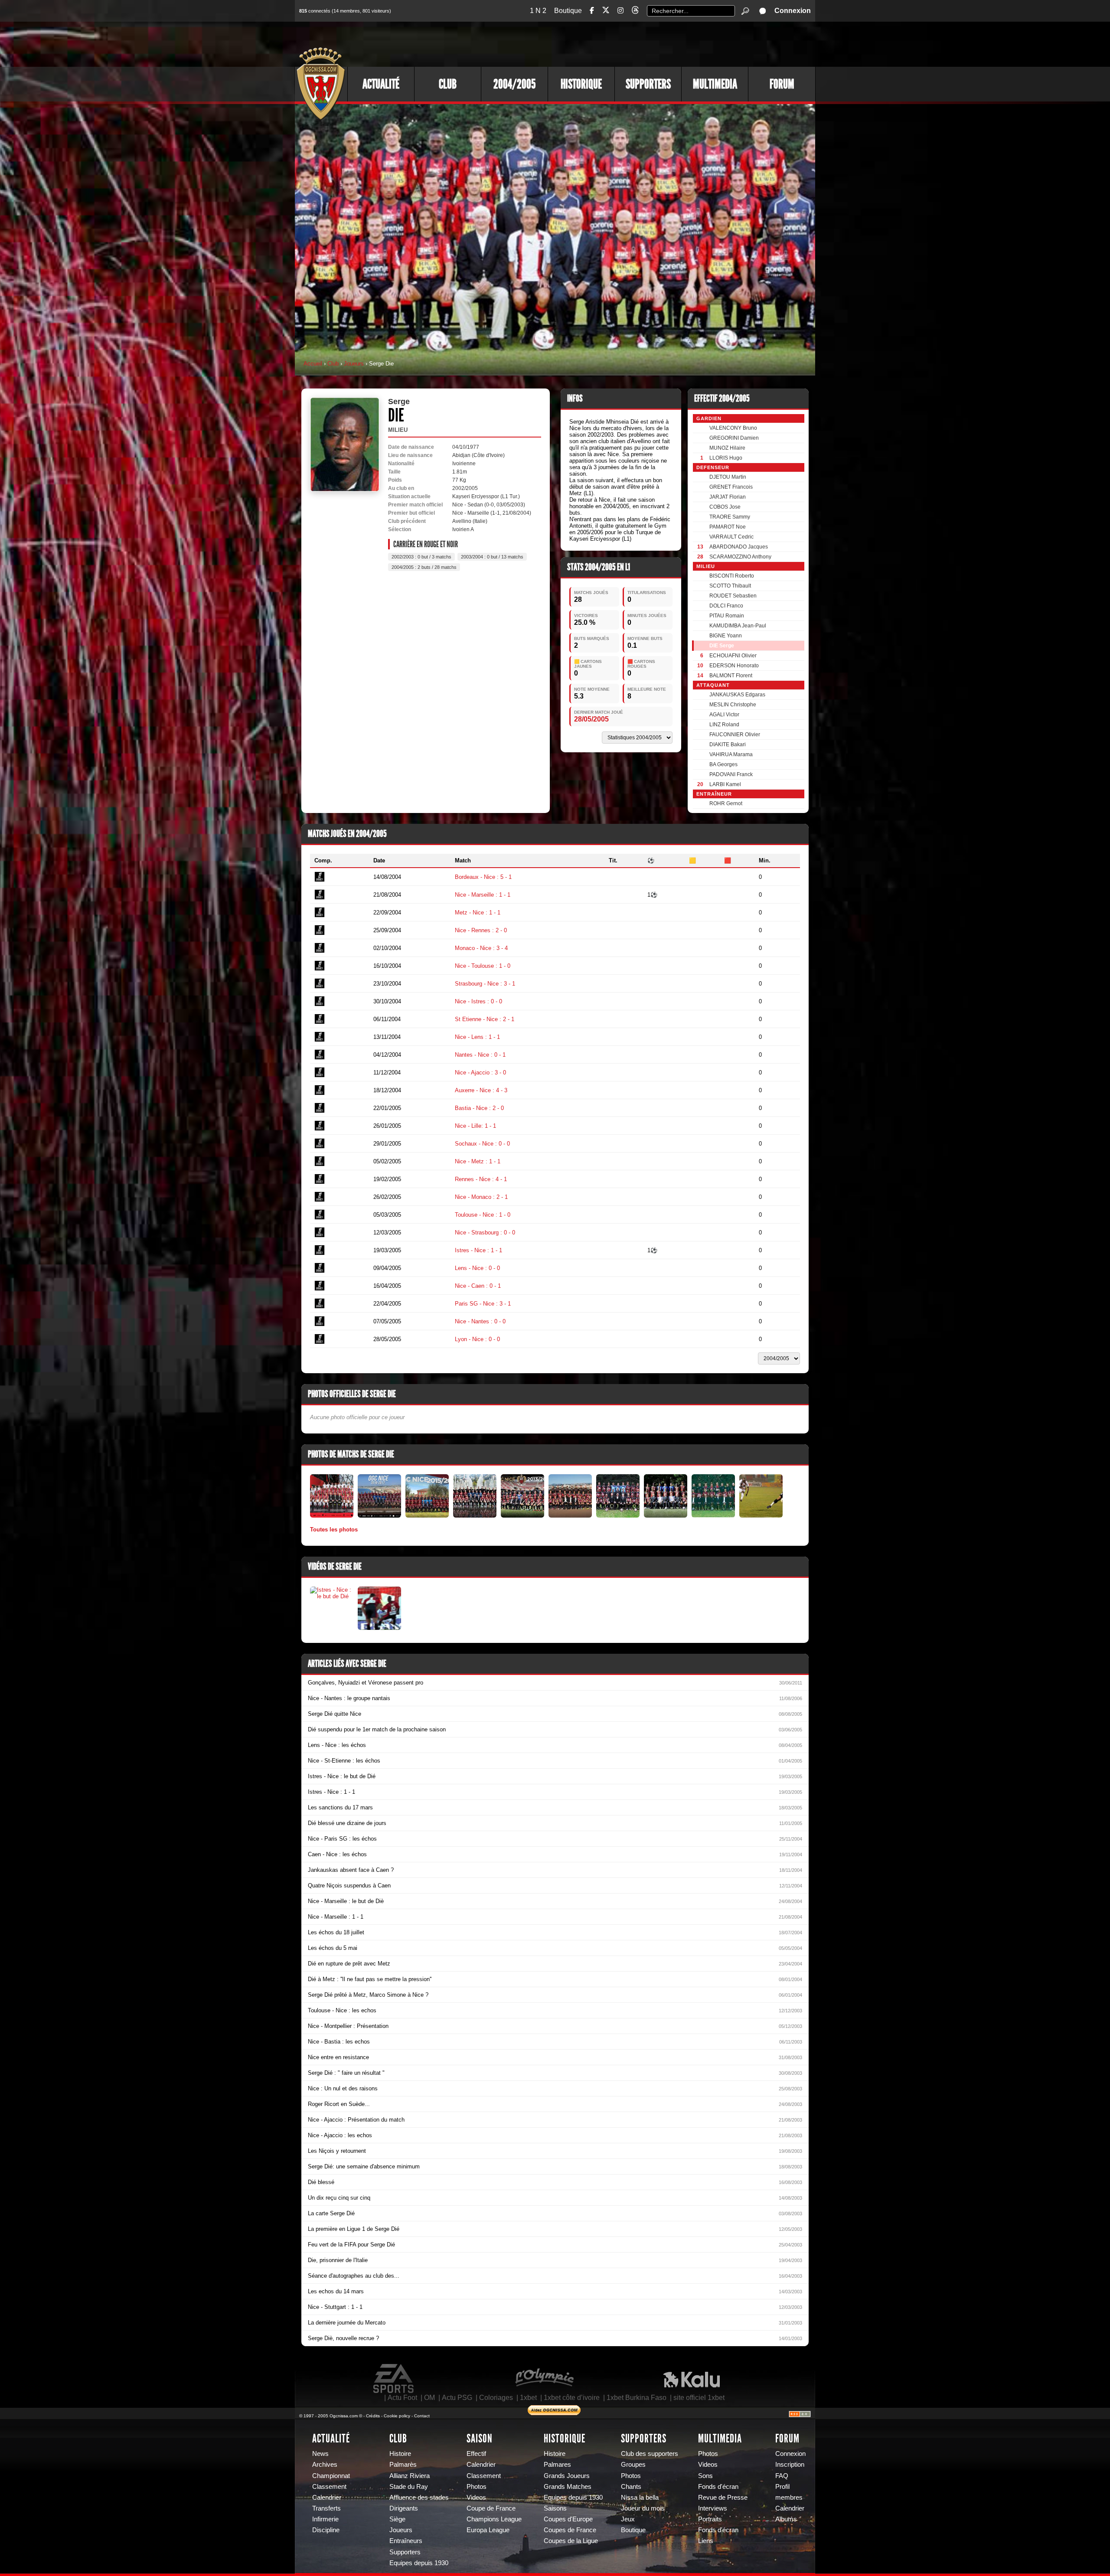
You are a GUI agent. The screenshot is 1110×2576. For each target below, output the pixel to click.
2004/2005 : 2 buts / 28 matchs (424, 567)
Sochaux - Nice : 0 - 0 (482, 1144)
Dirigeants (404, 2508)
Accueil (313, 364)
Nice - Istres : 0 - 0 (478, 1001)
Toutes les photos (334, 1530)
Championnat (331, 2476)
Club (448, 84)
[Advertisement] (657, 43)
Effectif (476, 2454)
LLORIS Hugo (726, 458)
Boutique (568, 11)
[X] (606, 11)
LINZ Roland (724, 725)
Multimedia (715, 84)
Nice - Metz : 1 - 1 (478, 1161)
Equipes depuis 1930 (419, 2563)
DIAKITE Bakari (728, 744)
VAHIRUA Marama (731, 754)
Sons (705, 2476)
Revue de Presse (723, 2498)
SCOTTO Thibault (730, 586)
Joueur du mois (643, 2508)
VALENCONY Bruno (733, 428)
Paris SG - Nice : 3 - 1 (483, 1304)
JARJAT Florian (728, 497)
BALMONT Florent (731, 676)
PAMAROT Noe (728, 527)
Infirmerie (325, 2519)
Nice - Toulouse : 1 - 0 (483, 966)
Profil (782, 2487)
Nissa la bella (640, 2498)
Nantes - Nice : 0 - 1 (480, 1055)
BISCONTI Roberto (732, 576)
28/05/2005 (591, 719)
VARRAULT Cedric (731, 537)
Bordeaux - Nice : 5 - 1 (483, 877)
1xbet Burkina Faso (637, 2398)
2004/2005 (514, 84)
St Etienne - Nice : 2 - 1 (485, 1019)
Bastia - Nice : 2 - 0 (479, 1108)
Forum (782, 84)
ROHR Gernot (726, 803)
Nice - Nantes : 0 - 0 (480, 1321)
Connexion (793, 11)
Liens (706, 2541)
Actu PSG (457, 2398)
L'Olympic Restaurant (544, 2379)
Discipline (326, 2530)
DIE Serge (722, 646)
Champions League (494, 2519)
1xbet (528, 2398)
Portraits (710, 2519)
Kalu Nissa (692, 2379)
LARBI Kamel (725, 784)
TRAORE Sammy (730, 517)
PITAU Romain (727, 616)
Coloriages (496, 2398)
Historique (581, 84)
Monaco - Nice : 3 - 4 (481, 948)
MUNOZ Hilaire (727, 448)
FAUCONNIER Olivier (735, 735)
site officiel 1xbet (699, 2398)
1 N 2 (538, 11)
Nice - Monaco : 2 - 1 (481, 1197)
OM (429, 2398)
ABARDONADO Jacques (739, 547)
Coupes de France (570, 2530)
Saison (480, 2439)
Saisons (555, 2508)
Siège (397, 2519)
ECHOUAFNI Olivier (733, 656)
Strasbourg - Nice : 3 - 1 (485, 984)
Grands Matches (568, 2487)
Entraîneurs (406, 2541)
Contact (422, 2416)
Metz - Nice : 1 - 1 (478, 913)
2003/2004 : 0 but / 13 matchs (492, 557)
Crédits (373, 2416)
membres (789, 2498)
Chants (631, 2487)
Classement (329, 2487)
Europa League (488, 2530)
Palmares (557, 2465)
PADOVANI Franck (731, 774)
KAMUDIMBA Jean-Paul (738, 626)
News (320, 2454)
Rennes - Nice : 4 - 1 (481, 1179)
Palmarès (403, 2465)
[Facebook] (592, 11)
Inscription (790, 2465)
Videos (476, 2498)
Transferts (326, 2508)
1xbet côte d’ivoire (572, 2398)
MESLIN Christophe (733, 705)
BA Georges (723, 764)
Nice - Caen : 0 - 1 (478, 1286)
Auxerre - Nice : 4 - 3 (481, 1090)
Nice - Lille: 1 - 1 (475, 1126)
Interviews (713, 2508)
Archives (325, 2465)
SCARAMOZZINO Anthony (740, 557)
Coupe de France (491, 2508)
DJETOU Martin (728, 477)
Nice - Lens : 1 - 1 (477, 1037)
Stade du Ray (409, 2487)
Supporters (648, 84)
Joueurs (354, 364)
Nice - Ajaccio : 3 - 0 (480, 1073)
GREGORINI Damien (734, 438)
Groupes (633, 2465)
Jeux (628, 2519)
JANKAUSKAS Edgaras (737, 695)
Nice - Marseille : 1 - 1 (483, 895)
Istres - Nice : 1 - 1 (478, 1250)
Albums (786, 2519)
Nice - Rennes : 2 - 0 (481, 930)
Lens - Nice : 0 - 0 (477, 1268)
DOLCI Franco (726, 606)
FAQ (782, 2476)
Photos (477, 2487)
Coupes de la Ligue (571, 2541)
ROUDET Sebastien (733, 596)
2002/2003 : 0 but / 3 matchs (421, 557)
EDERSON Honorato (734, 666)
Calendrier (327, 2498)
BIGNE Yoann (726, 636)
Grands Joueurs (567, 2476)
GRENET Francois (731, 487)
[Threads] (635, 11)
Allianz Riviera (410, 2476)
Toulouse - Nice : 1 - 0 (483, 1215)
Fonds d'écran (718, 2487)
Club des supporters (650, 2454)
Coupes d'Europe (568, 2519)
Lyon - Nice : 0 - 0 (477, 1339)
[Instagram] (620, 11)
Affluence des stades (419, 2498)
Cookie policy (397, 2416)
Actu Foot (402, 2398)
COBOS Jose (725, 507)
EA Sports (394, 2379)
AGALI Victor (724, 715)
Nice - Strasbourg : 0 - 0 (485, 1232)
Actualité (381, 84)
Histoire (400, 2454)
